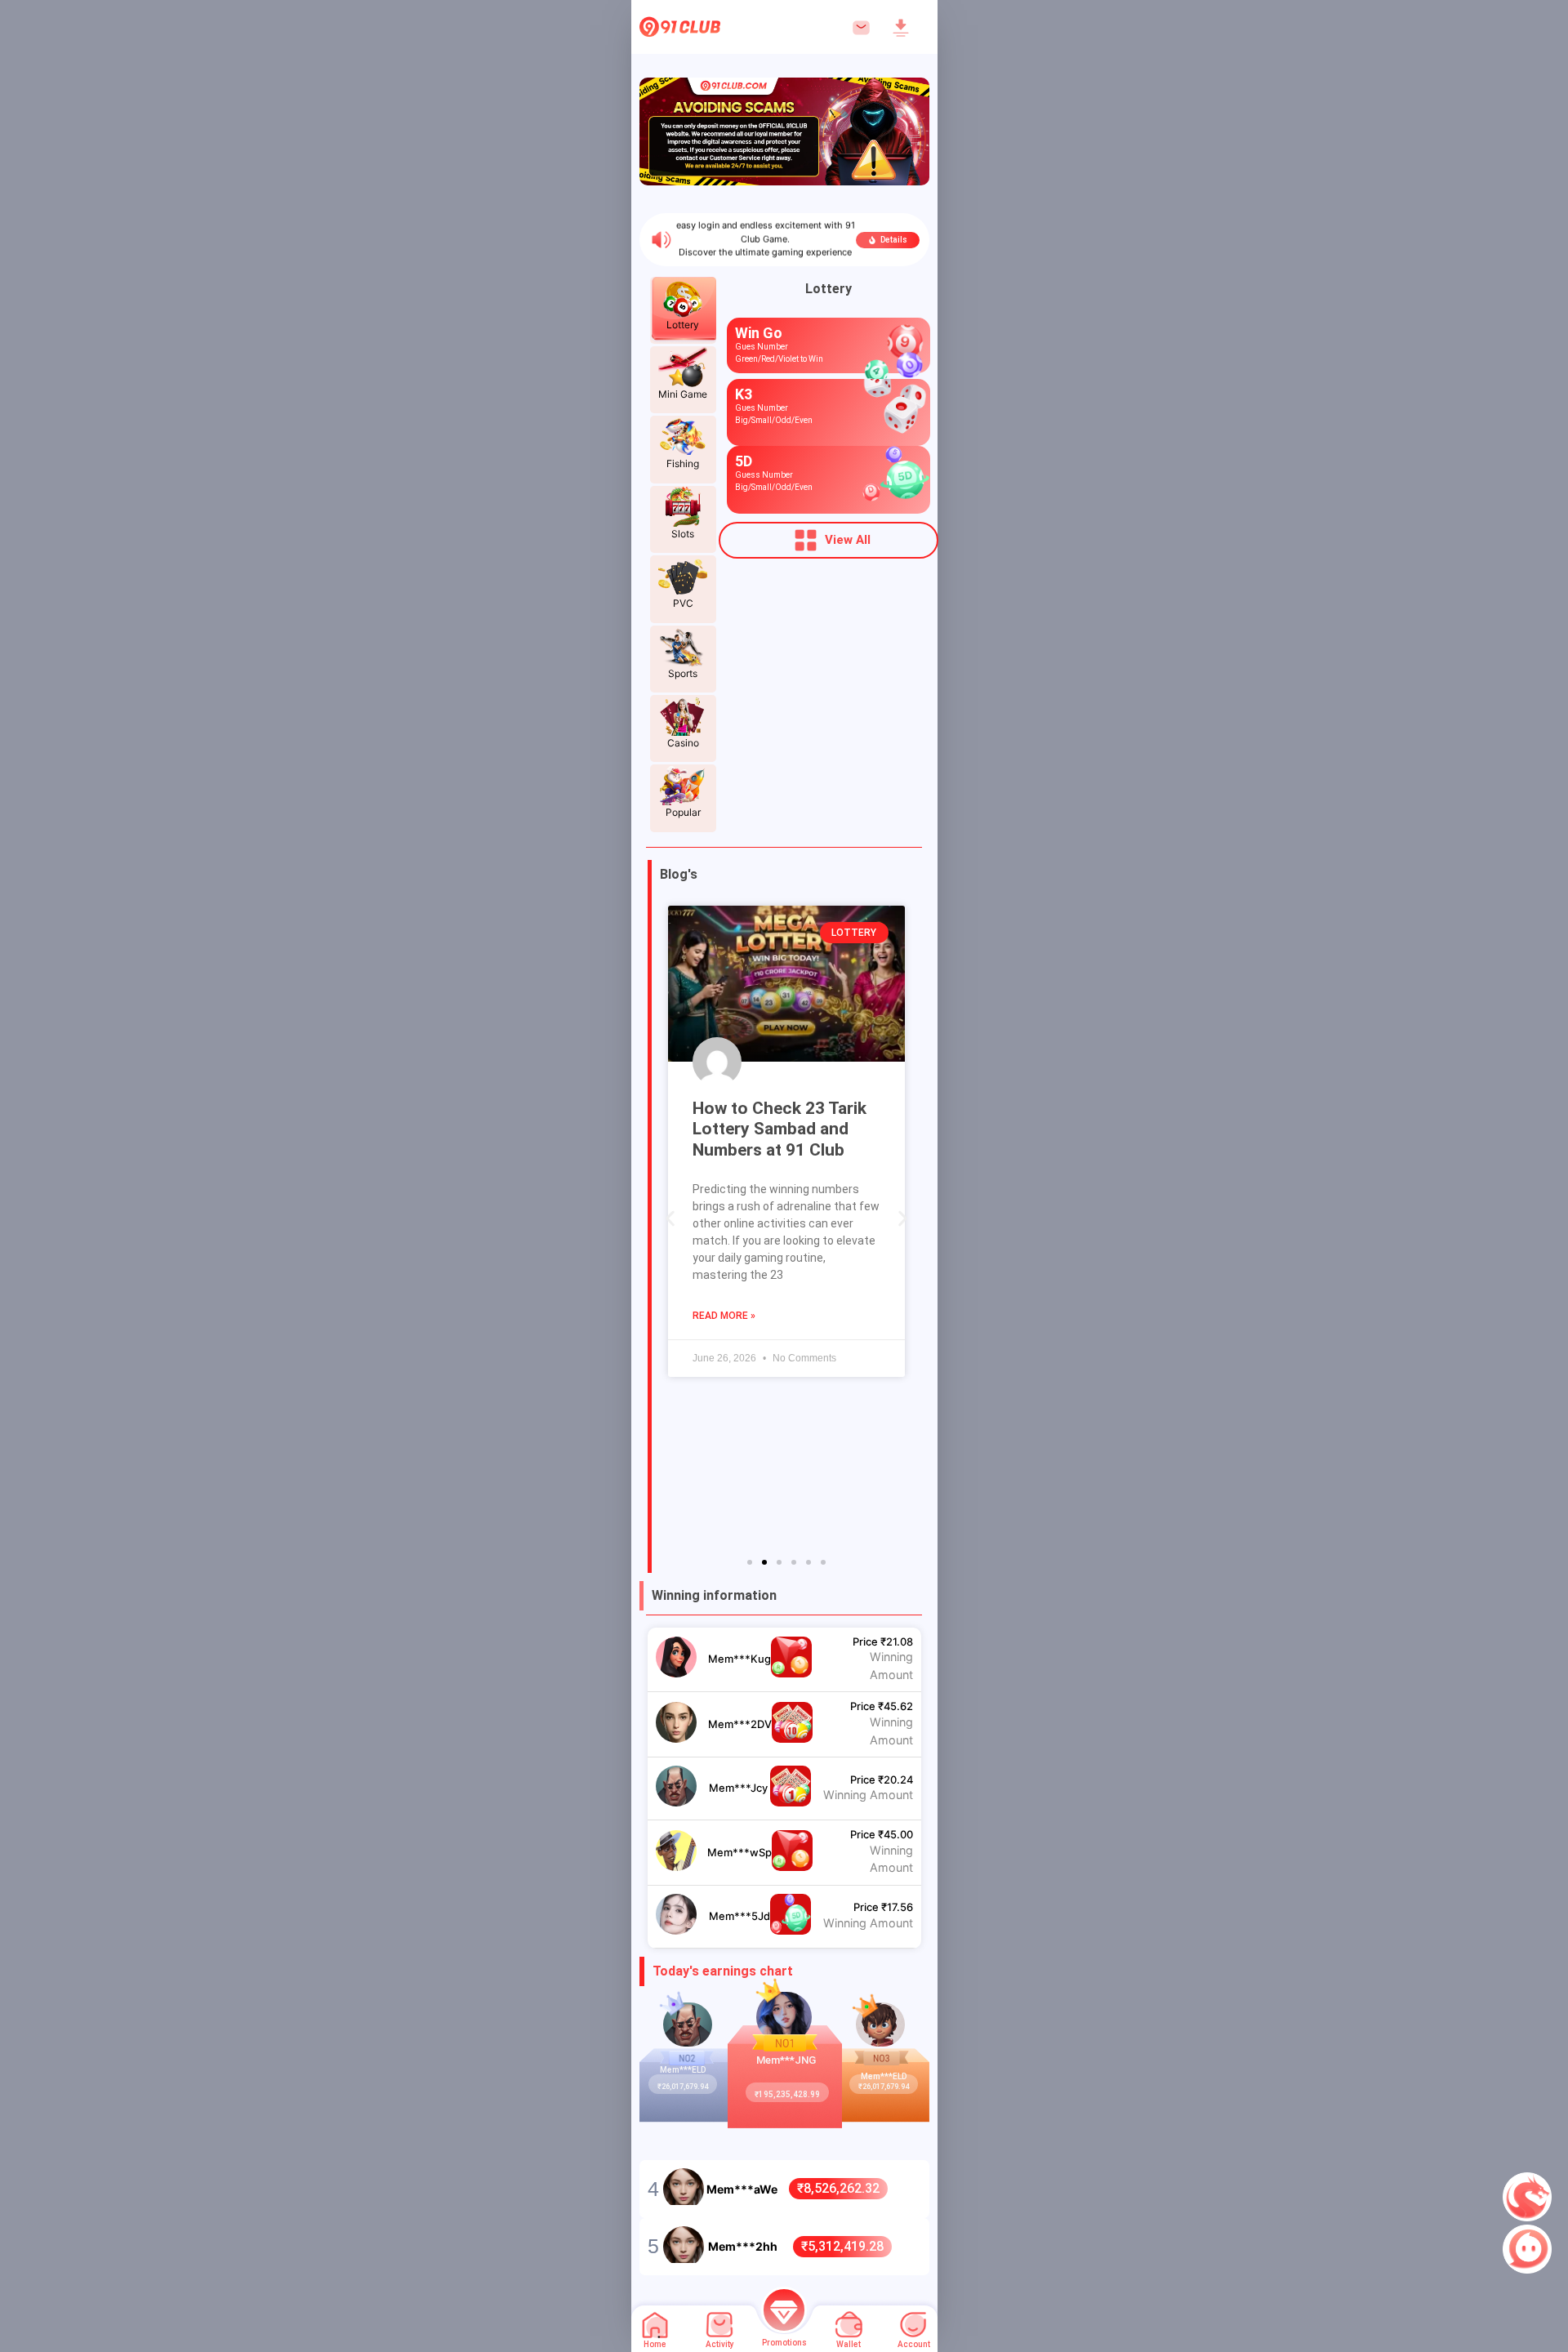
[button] (670, 1219)
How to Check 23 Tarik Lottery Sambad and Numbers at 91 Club (780, 1129)
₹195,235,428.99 (787, 2094)
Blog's (679, 874)
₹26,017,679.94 (683, 2087)
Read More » (724, 1316)
